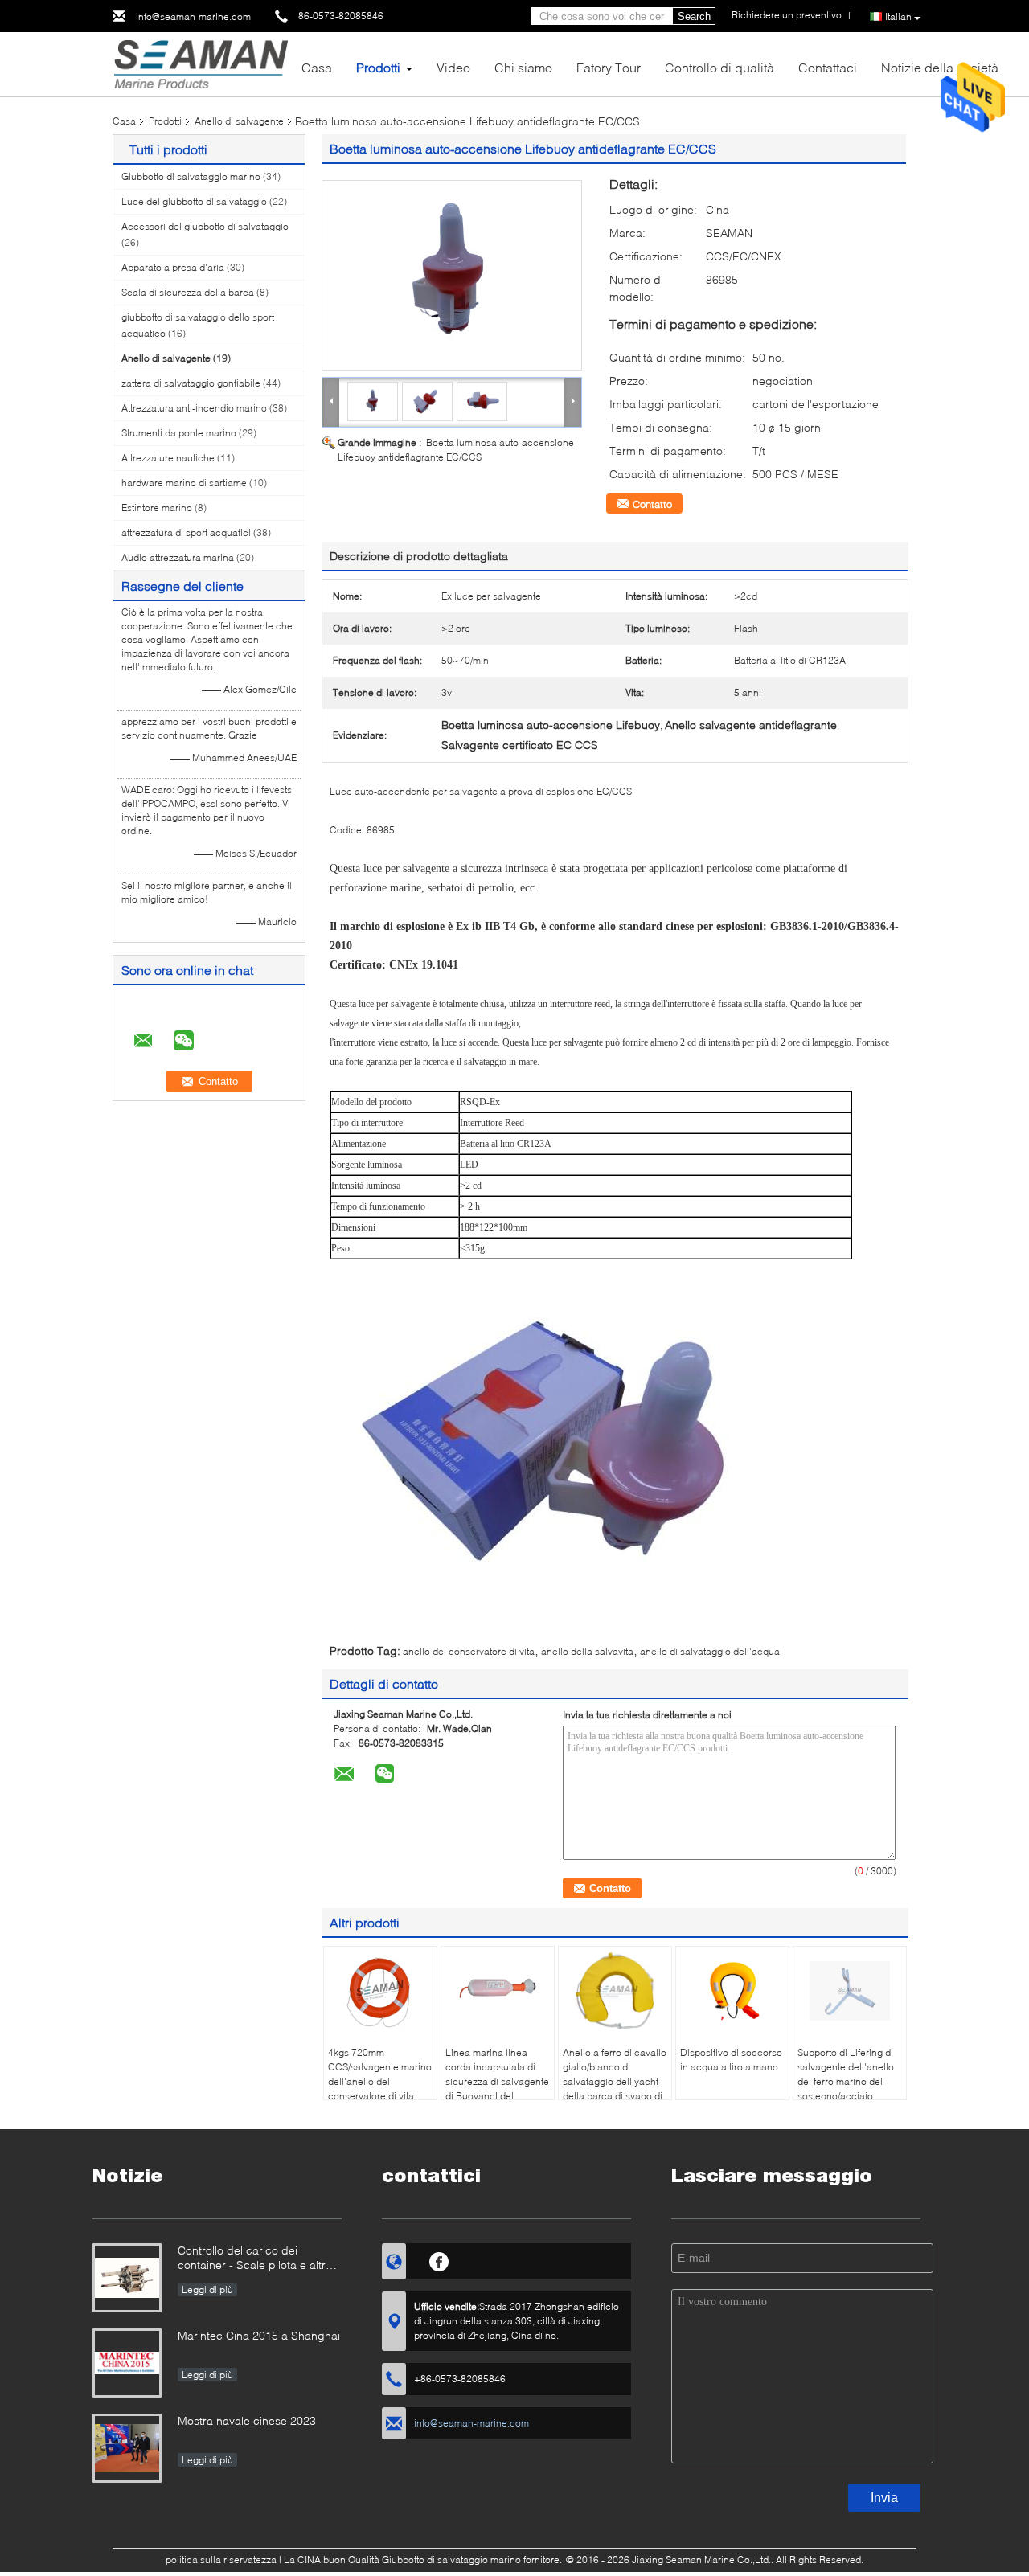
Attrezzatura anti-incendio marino (194, 408)
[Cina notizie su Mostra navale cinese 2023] (127, 2448)
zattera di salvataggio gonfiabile (191, 383)
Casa (317, 67)
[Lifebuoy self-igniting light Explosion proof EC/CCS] (452, 275)
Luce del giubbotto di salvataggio (194, 201)
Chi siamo (523, 67)
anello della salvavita (587, 1651)
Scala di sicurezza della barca (188, 292)
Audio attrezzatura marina (178, 557)
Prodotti (378, 67)
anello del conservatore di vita (469, 1651)
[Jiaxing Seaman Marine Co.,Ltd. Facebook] (439, 2259)
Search (694, 16)
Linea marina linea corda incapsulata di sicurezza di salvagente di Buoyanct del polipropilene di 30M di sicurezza (497, 2089)
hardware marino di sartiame (184, 483)
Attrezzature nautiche (168, 458)
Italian (898, 16)
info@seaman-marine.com (193, 16)
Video (453, 67)
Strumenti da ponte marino (179, 433)
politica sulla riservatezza (221, 2560)
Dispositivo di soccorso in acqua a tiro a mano (731, 2060)
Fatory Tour (609, 67)
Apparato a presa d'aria (173, 267)
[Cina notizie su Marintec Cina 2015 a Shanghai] (127, 2363)
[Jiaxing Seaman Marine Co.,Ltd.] (201, 63)
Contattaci (828, 67)
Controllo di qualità (719, 67)
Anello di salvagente (239, 121)
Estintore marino (157, 508)
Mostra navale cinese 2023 (247, 2420)
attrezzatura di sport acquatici (186, 532)
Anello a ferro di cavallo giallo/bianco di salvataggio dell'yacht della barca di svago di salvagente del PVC (615, 2081)
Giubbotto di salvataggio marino (191, 176)
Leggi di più (207, 2289)
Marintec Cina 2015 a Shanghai (259, 2335)
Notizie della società (940, 67)
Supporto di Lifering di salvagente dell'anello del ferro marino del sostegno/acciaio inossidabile (846, 2081)
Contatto (652, 504)
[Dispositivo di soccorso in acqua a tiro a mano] (732, 1991)
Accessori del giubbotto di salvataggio (205, 226)
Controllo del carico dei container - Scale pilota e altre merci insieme (255, 2259)
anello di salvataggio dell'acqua (710, 1651)
